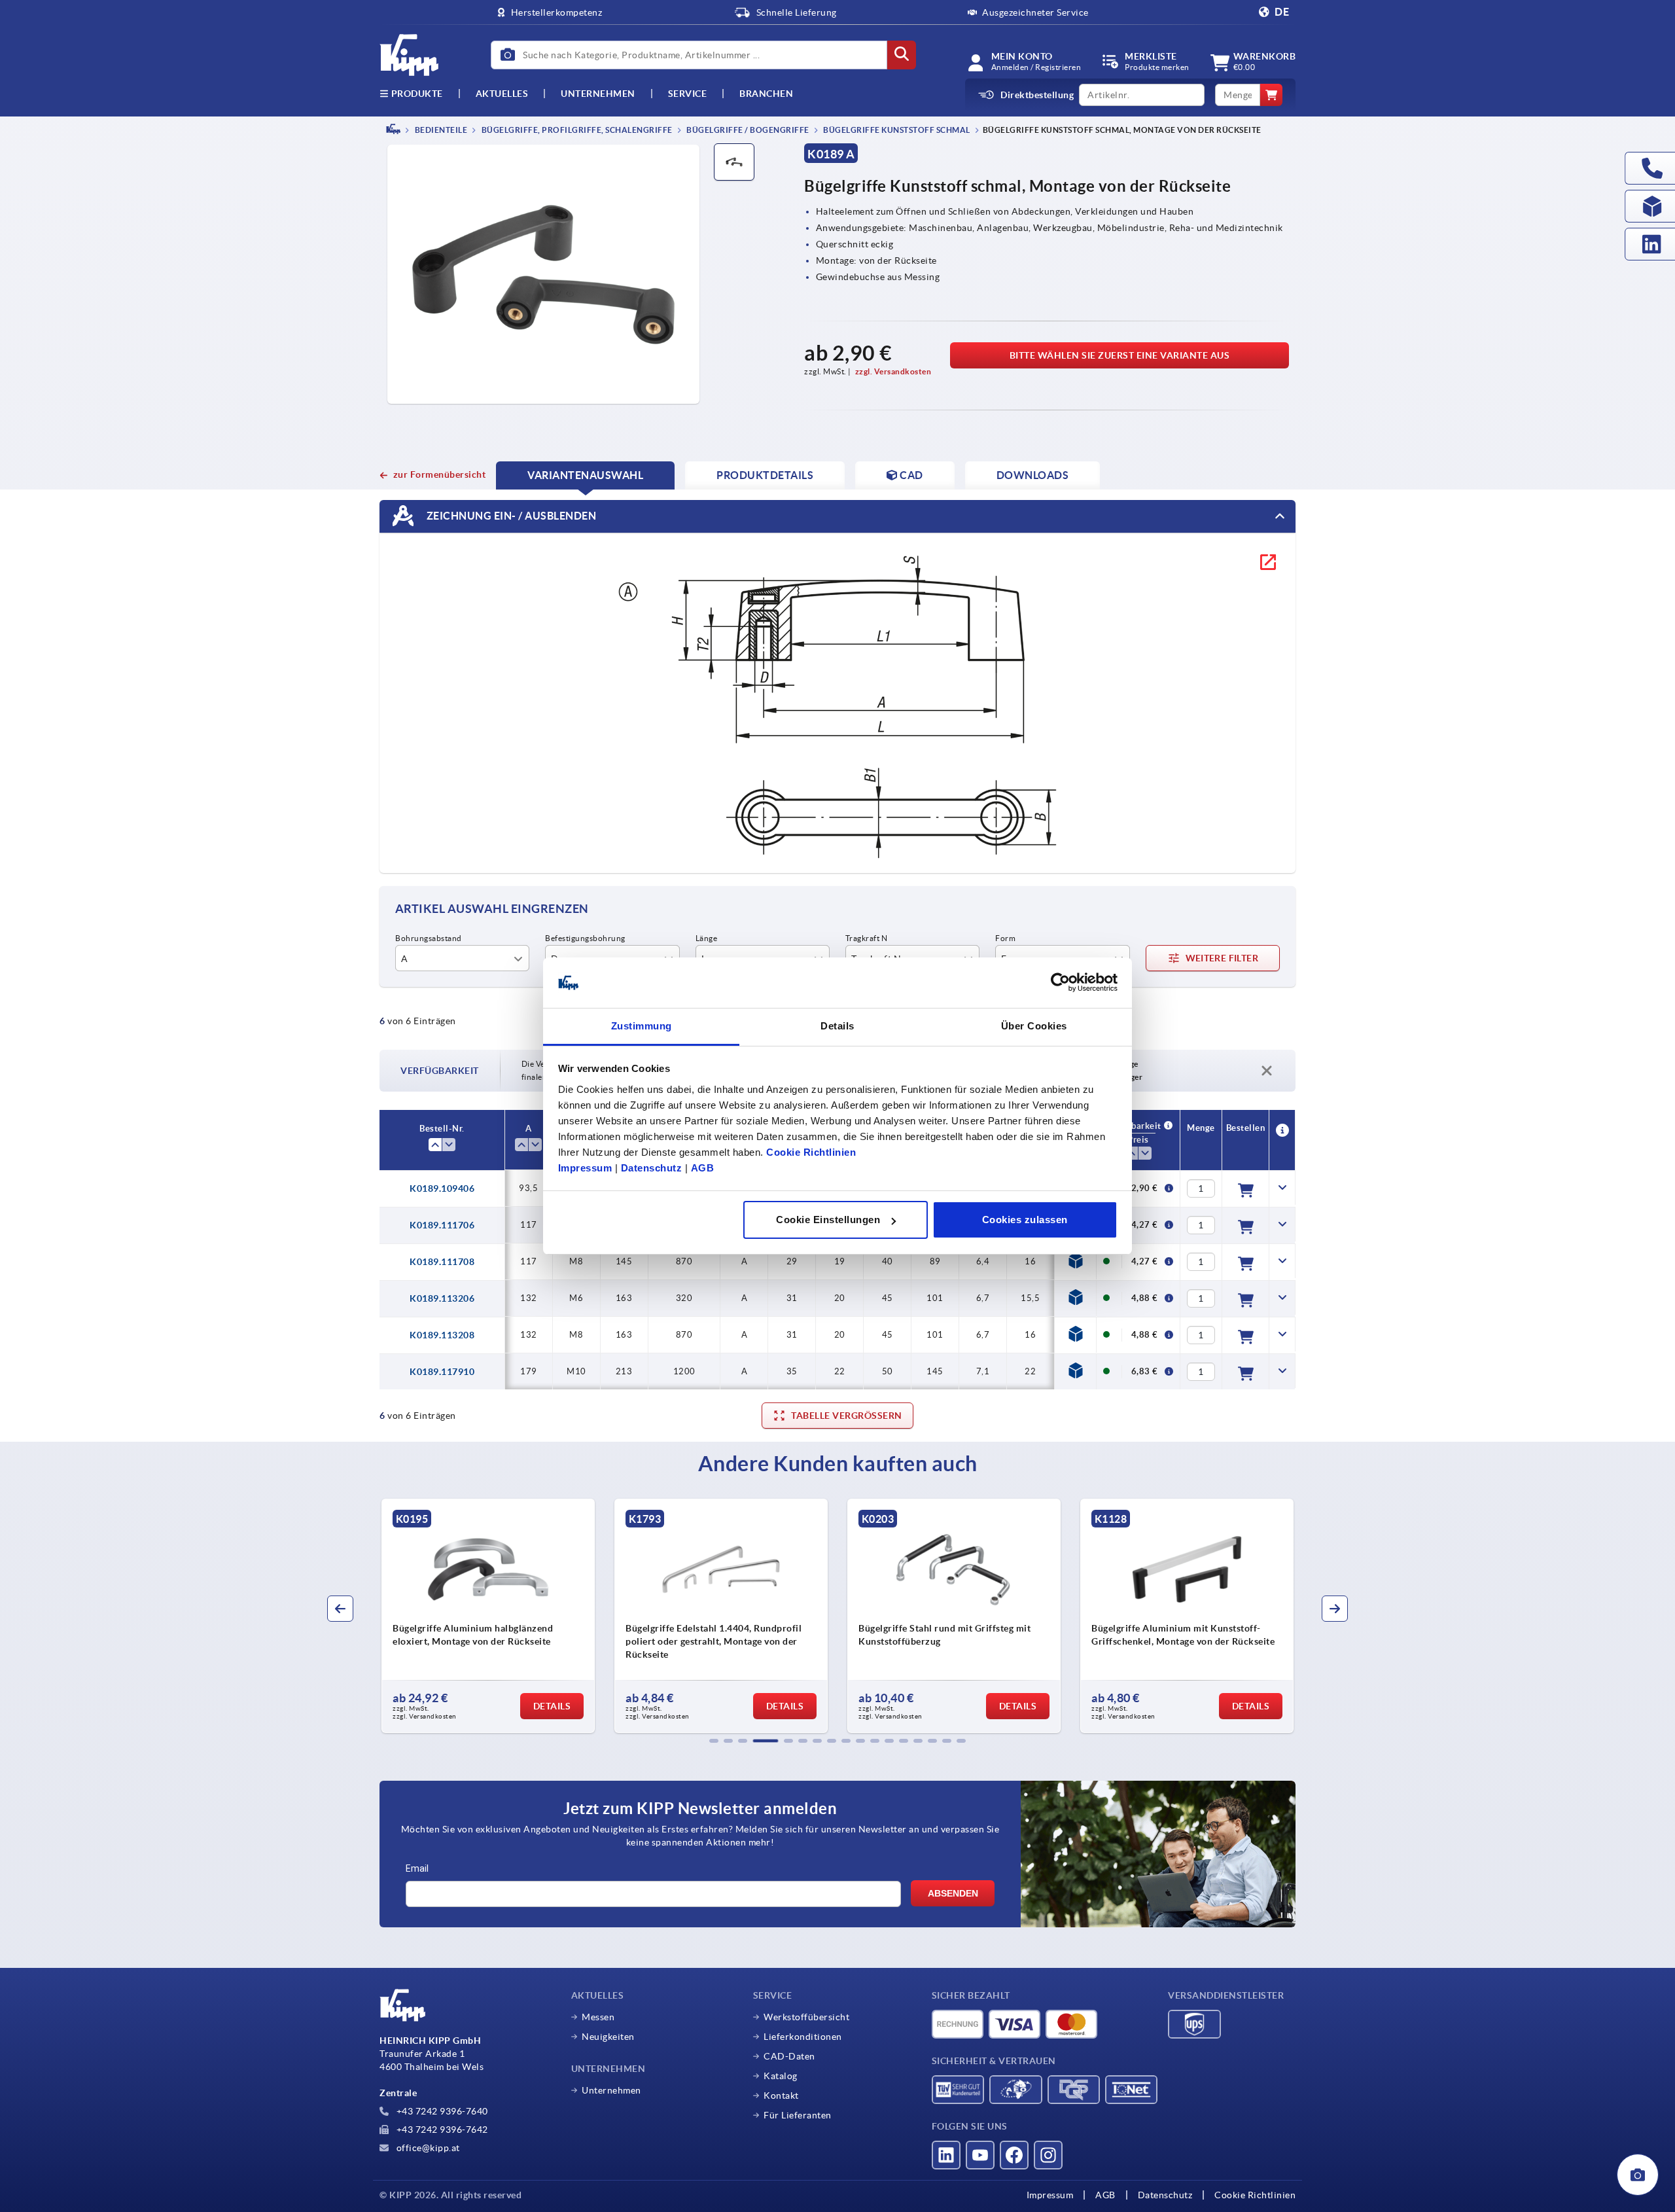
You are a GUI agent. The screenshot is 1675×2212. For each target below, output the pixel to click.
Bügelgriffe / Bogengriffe (747, 130)
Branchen (766, 94)
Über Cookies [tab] (1034, 1026)
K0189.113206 (442, 1298)
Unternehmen (598, 94)
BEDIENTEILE (440, 130)
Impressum (585, 1168)
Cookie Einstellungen (828, 1220)
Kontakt (781, 2096)
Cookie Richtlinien (811, 1152)
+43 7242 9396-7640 (441, 2111)
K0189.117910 (442, 1372)
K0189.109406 (442, 1188)
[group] (488, 1616)
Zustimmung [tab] (642, 1026)
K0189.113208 (442, 1335)
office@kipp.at (427, 2148)
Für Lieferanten (798, 2115)
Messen (598, 2017)
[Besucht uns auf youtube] (980, 2155)
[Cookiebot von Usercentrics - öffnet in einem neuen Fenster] (1060, 983)
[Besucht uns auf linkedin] (946, 2155)
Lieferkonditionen (803, 2037)
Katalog (781, 2076)
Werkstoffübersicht (806, 2017)
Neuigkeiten (608, 2037)
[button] (714, 1741)
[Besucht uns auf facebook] (1014, 2155)
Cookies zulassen (1025, 1220)
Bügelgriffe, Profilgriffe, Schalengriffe (576, 130)
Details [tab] (837, 1026)
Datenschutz (652, 1168)
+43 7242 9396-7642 (441, 2130)
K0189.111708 (442, 1262)
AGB (703, 1168)
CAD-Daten (789, 2056)
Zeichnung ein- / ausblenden (510, 515)
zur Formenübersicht (439, 474)
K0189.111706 (442, 1225)
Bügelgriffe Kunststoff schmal (896, 130)
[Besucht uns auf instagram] (1048, 2155)
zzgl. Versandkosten (893, 371)
